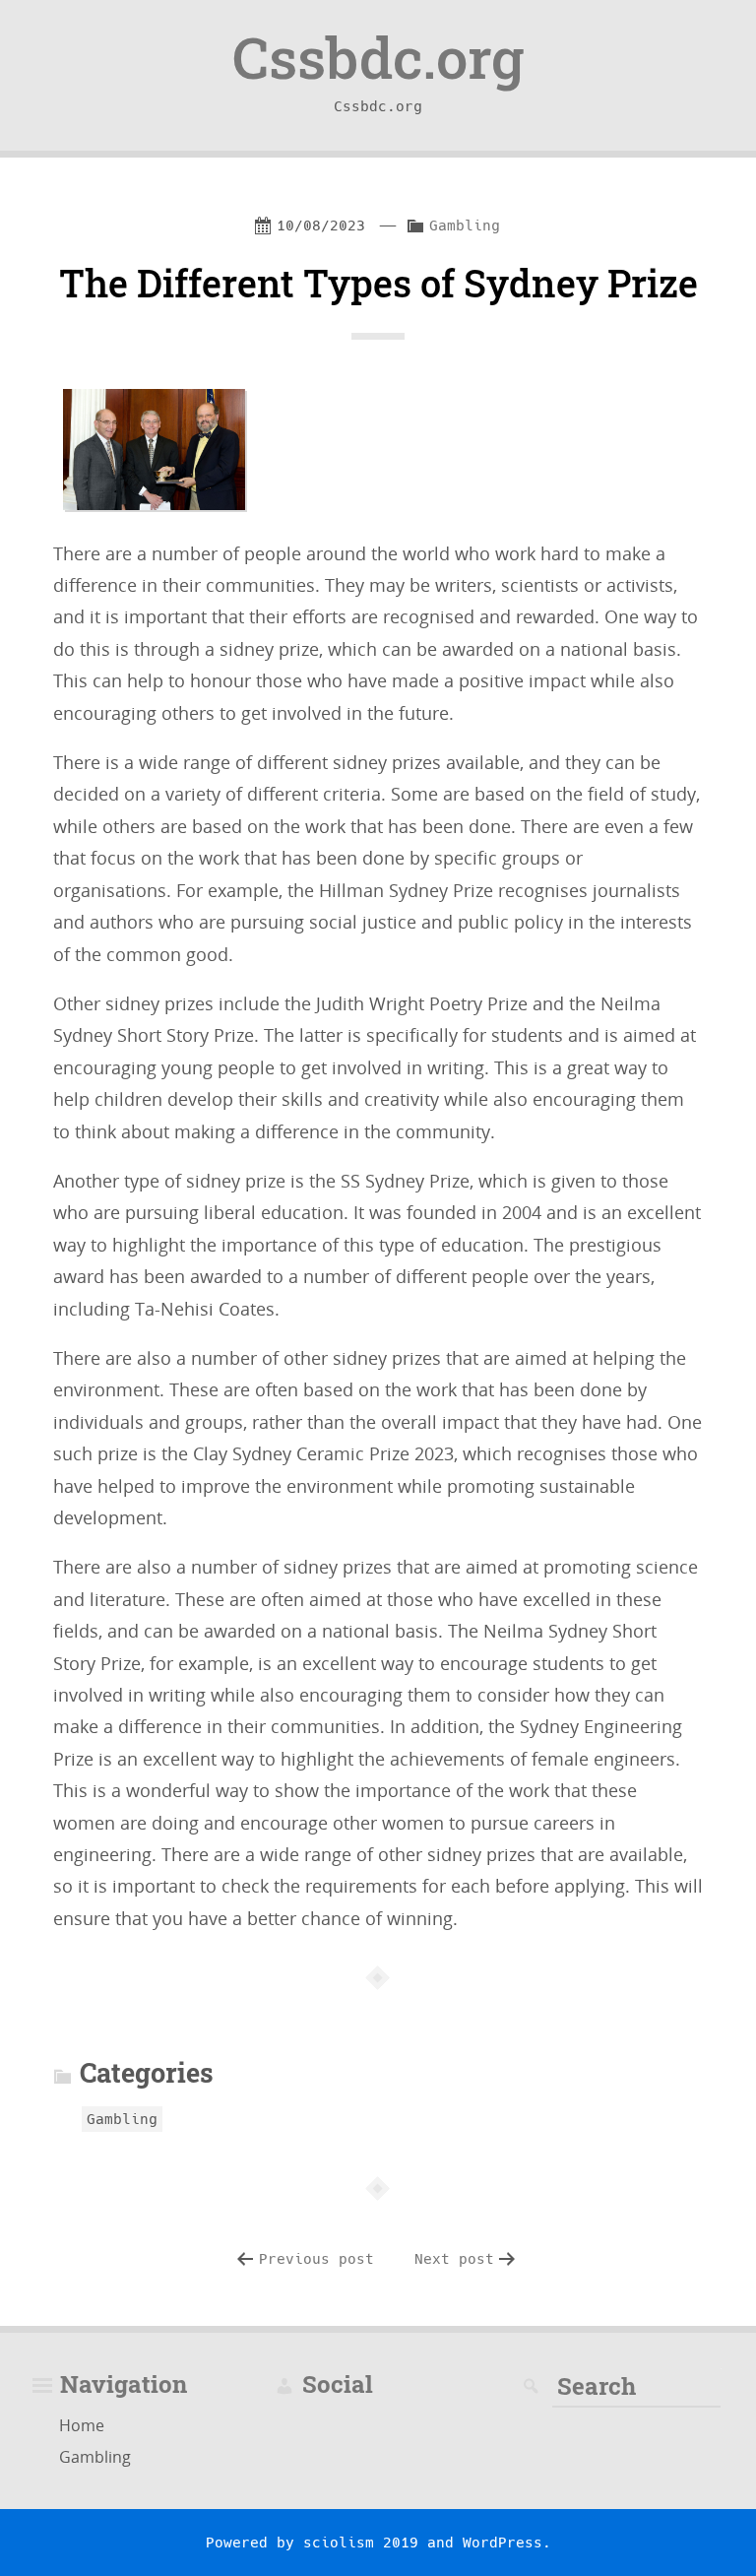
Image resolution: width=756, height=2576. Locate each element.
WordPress (503, 2543)
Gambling (465, 225)
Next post (454, 2259)
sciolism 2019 (361, 2543)
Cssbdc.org (378, 57)
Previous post (316, 2259)
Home (82, 2425)
